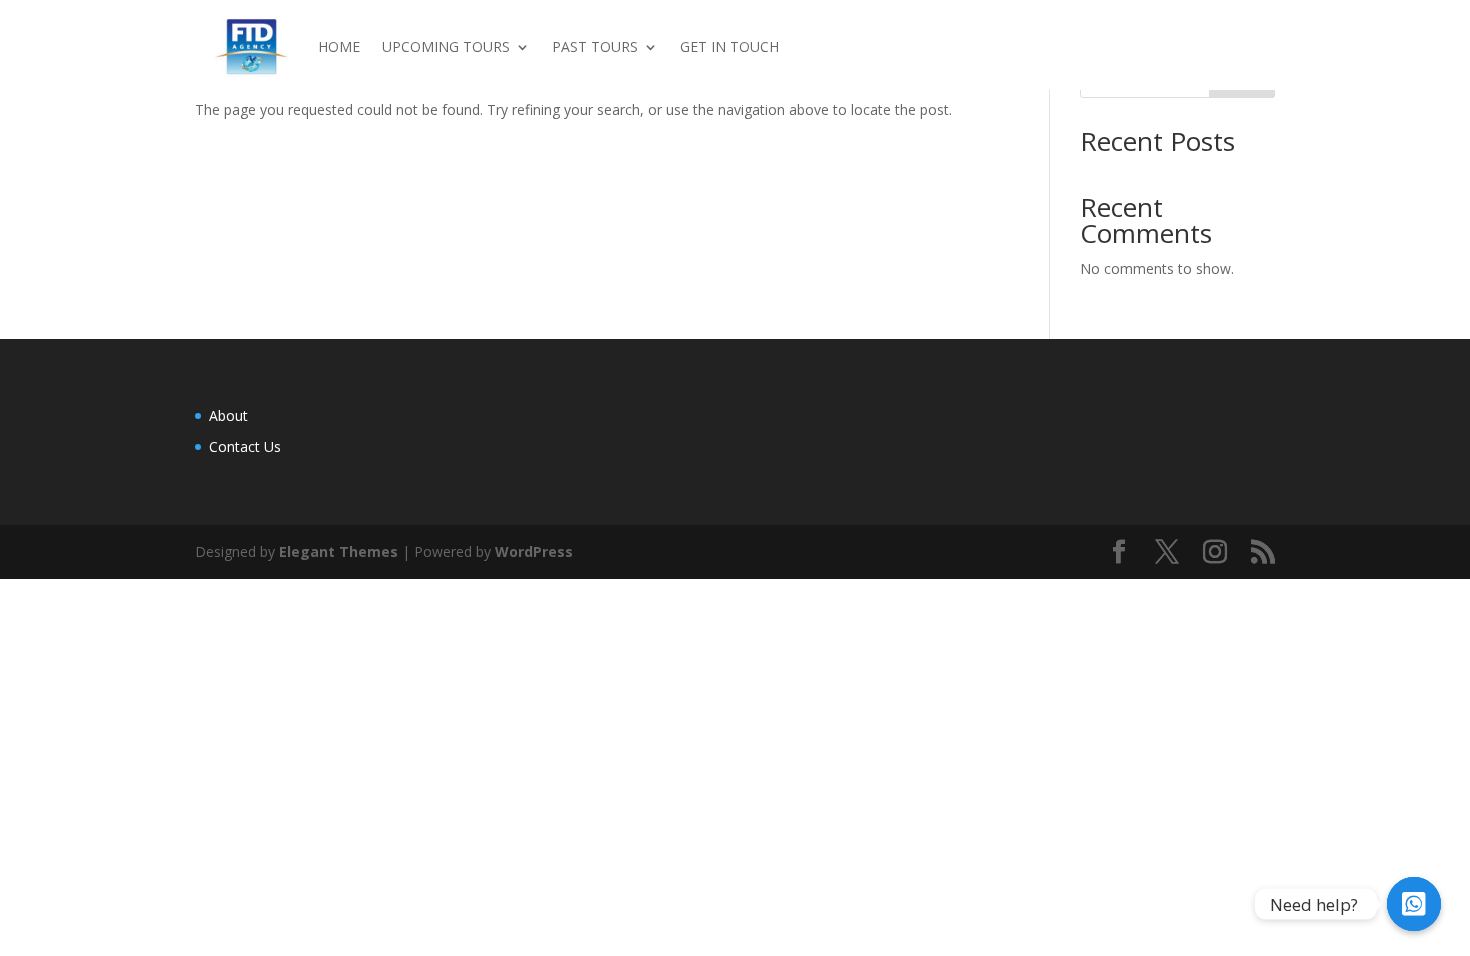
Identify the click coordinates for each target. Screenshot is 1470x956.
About (228, 415)
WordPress (534, 551)
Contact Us (245, 446)
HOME (339, 46)
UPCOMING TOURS (446, 46)
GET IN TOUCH (729, 46)
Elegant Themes (338, 551)
